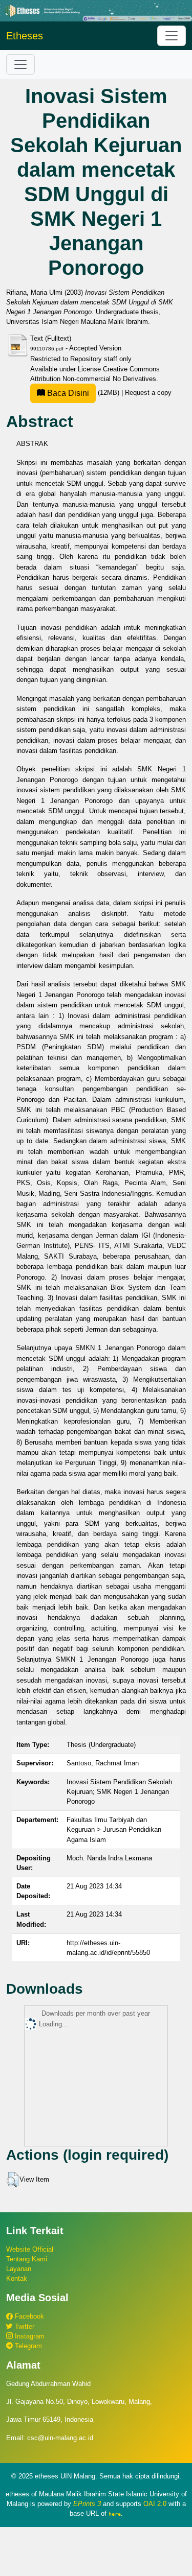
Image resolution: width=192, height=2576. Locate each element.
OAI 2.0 (155, 2504)
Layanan (19, 2269)
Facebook (28, 2316)
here (115, 2514)
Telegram (27, 2346)
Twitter (24, 2326)
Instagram (29, 2336)
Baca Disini (67, 393)
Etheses (25, 36)
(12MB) (83, 393)
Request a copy (148, 393)
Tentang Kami (27, 2259)
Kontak (17, 2278)
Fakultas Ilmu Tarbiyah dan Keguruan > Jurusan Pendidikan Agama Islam (114, 1829)
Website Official (30, 2249)
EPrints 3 (87, 2504)
